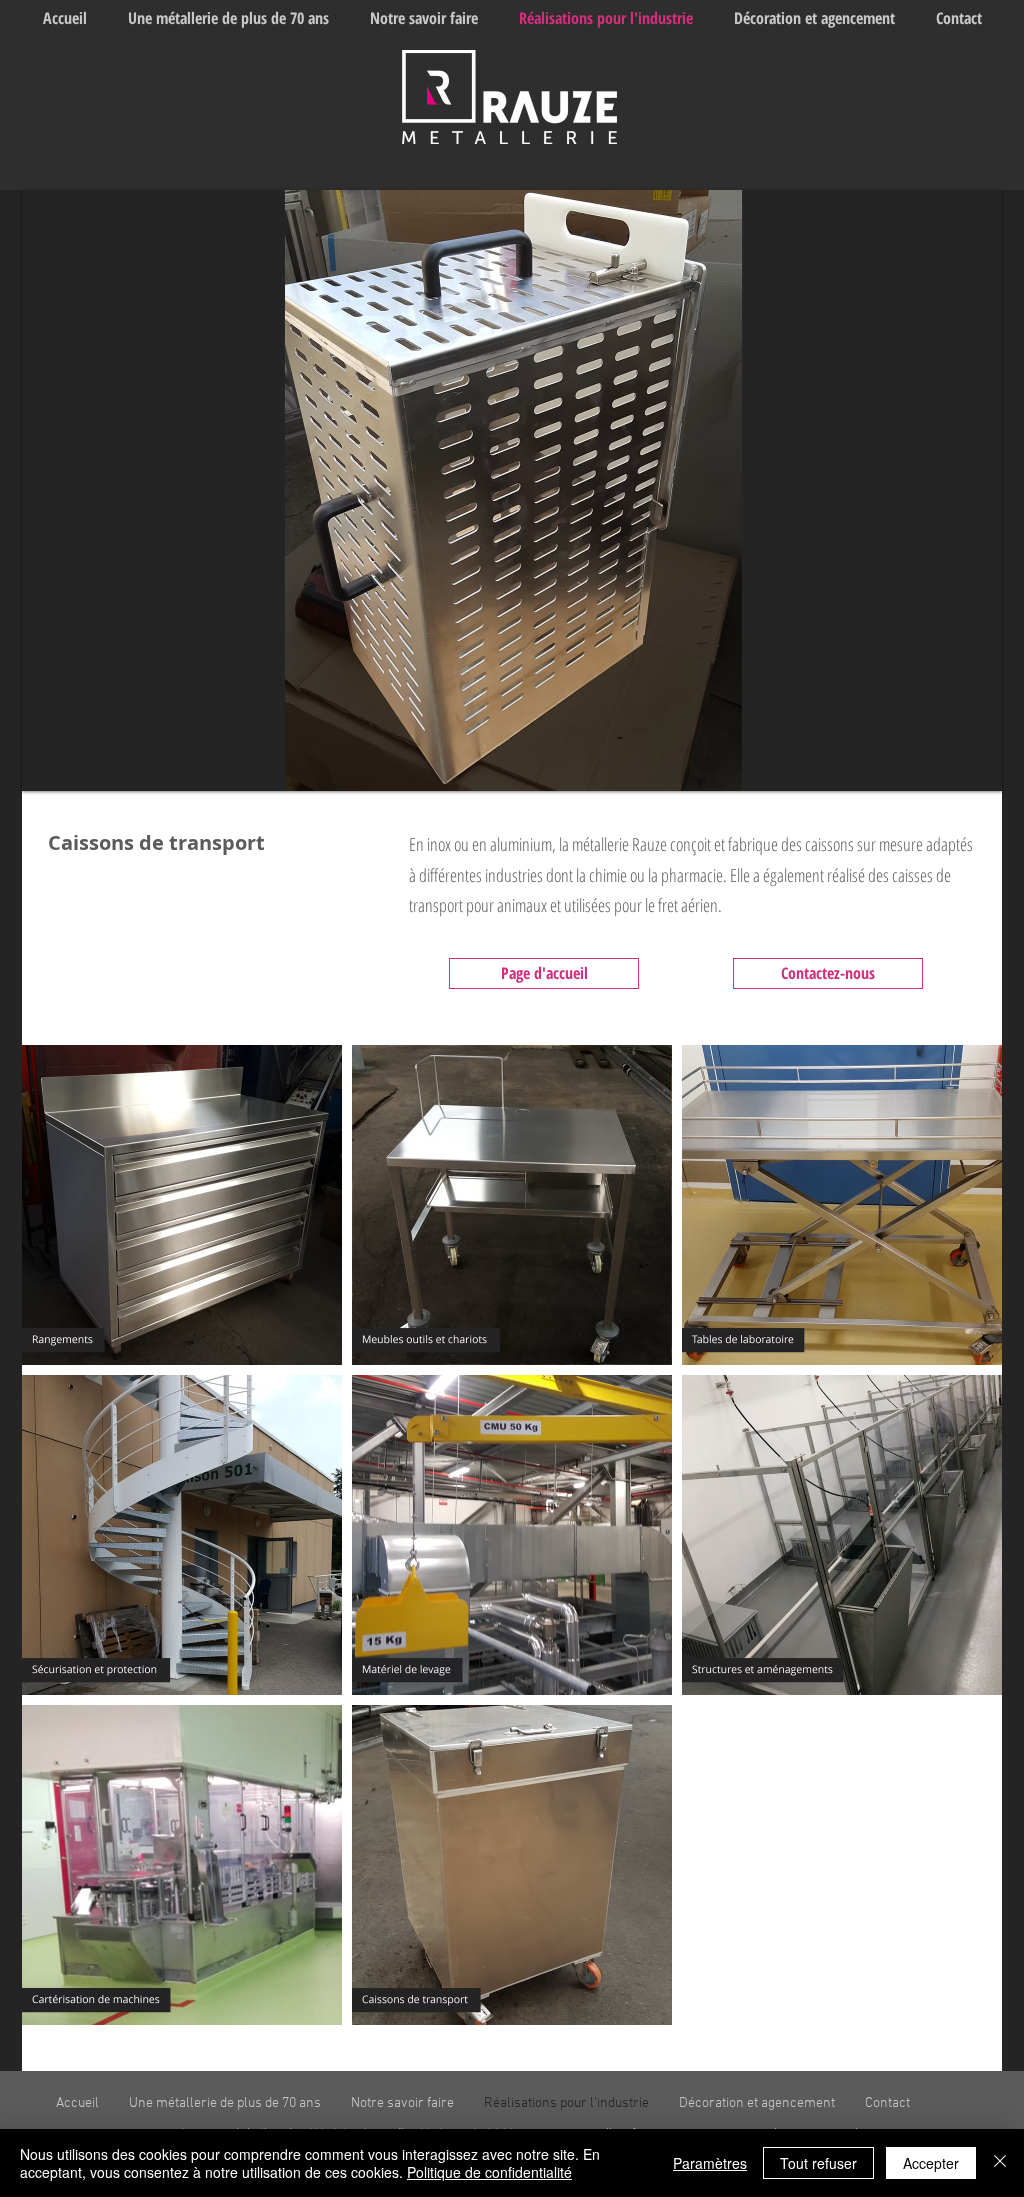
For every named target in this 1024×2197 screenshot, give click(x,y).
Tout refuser (818, 2163)
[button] (512, 490)
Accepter (931, 2163)
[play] (972, 761)
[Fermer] (1000, 2163)
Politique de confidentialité (489, 2172)
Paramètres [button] (710, 2163)
